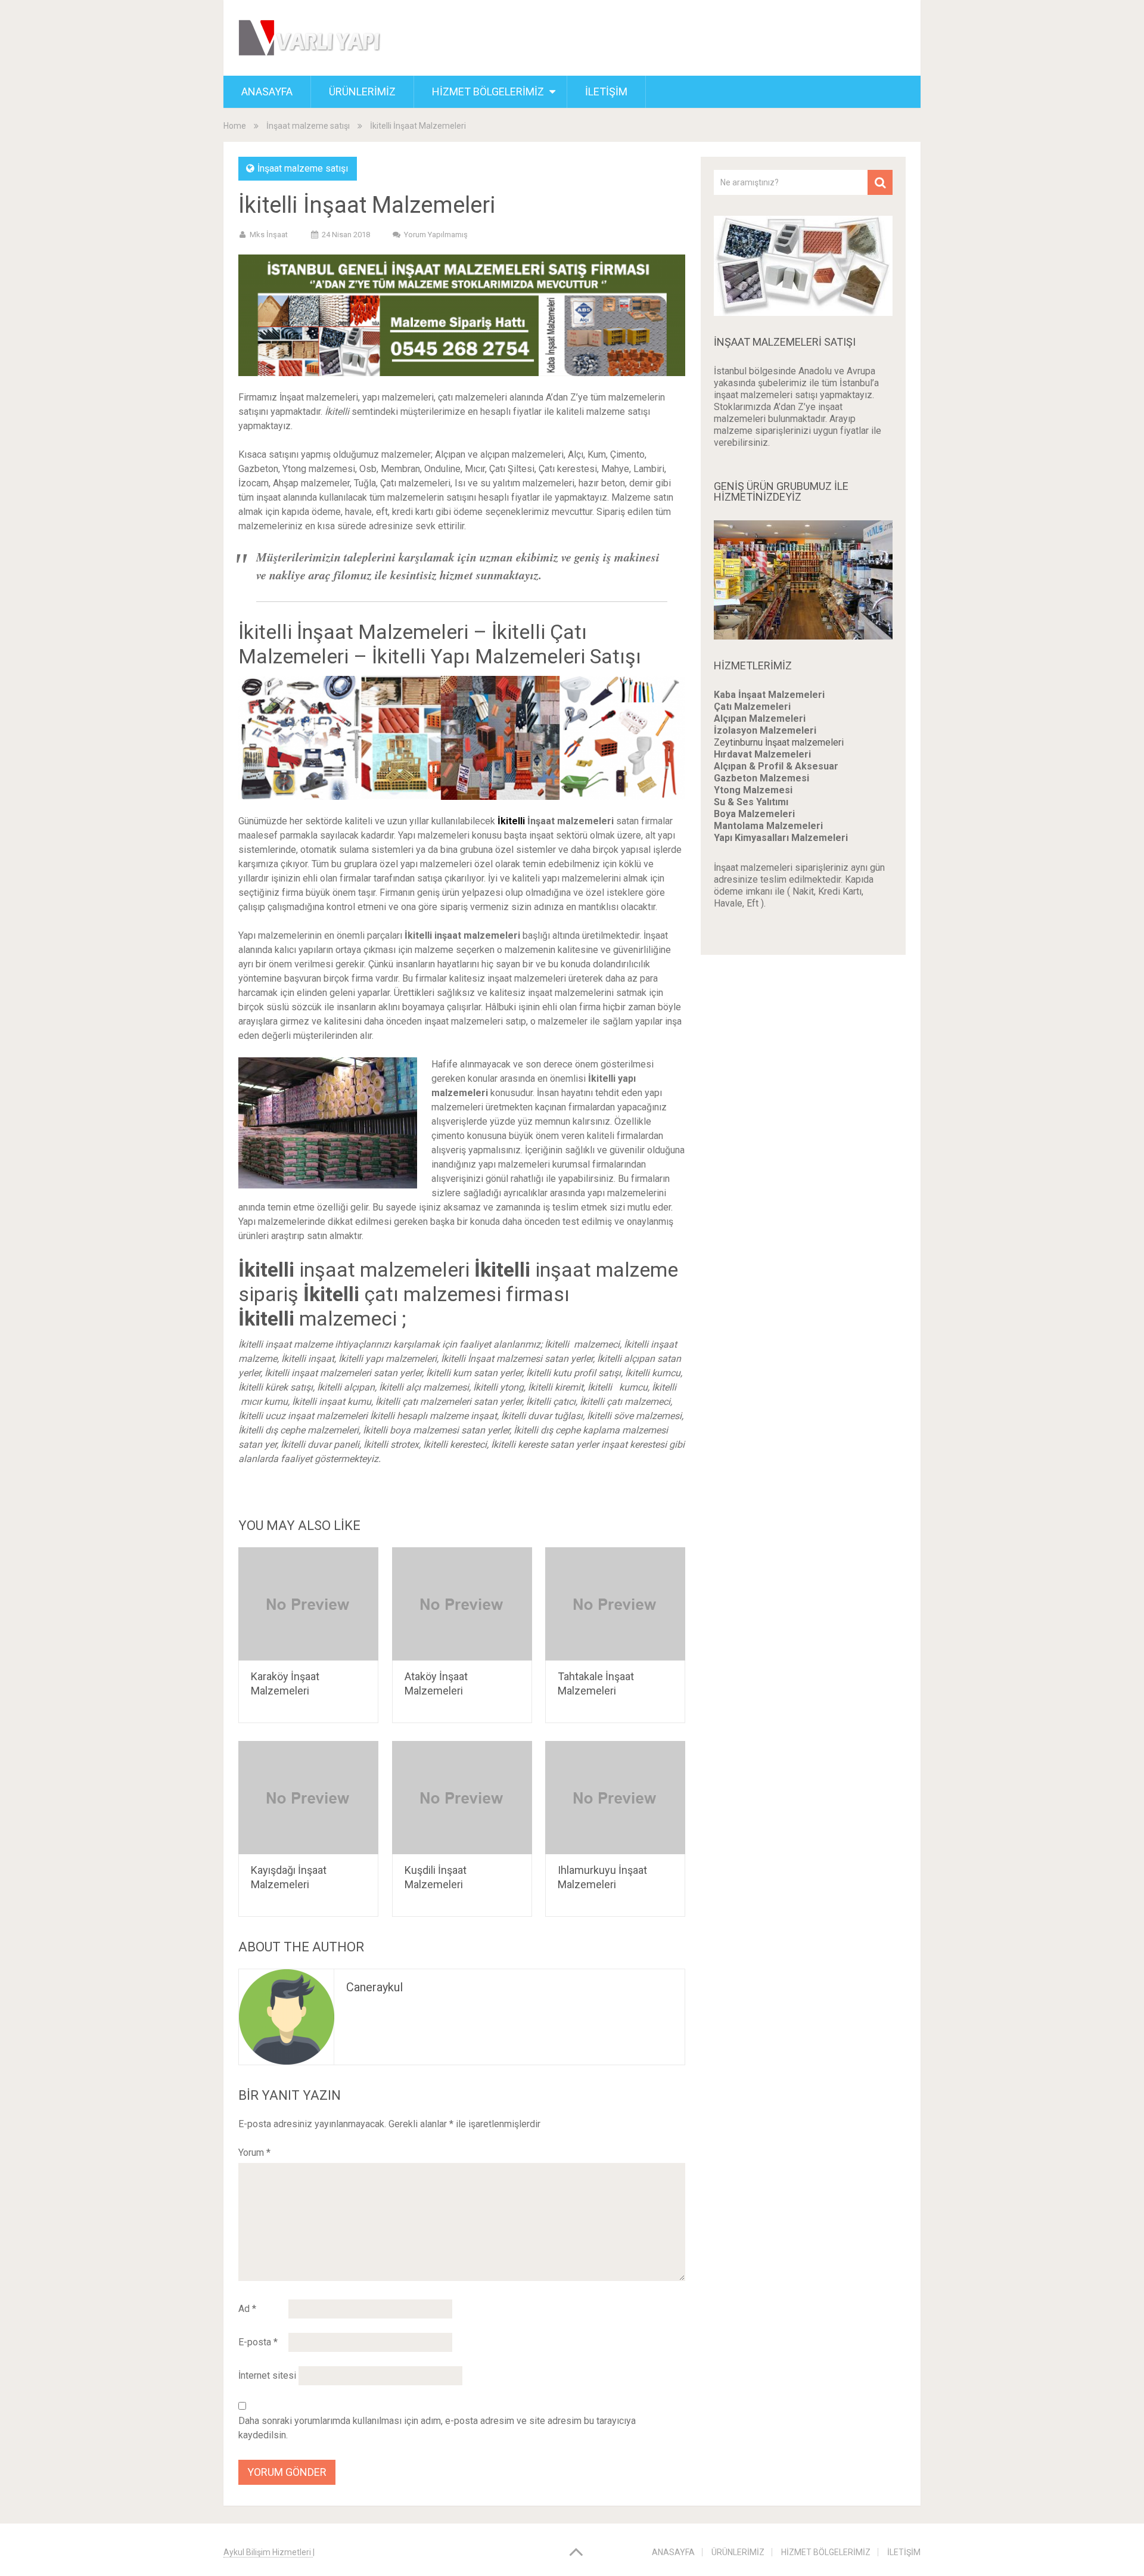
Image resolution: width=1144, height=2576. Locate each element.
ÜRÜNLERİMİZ (362, 91)
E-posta (258, 2342)
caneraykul (374, 1987)
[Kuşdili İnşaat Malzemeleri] (462, 1798)
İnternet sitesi (267, 2375)
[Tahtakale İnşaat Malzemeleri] (615, 1604)
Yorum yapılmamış (436, 235)
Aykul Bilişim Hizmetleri (268, 2552)
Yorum (254, 2153)
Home (235, 126)
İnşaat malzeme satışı (308, 126)
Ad (247, 2309)
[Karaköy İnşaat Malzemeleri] (308, 1604)
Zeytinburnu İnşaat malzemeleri (779, 742)
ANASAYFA (267, 91)
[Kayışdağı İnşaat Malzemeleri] (308, 1798)
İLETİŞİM (606, 91)
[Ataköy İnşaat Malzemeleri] (462, 1604)
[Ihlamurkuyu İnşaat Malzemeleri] (615, 1798)
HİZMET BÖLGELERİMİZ (488, 91)
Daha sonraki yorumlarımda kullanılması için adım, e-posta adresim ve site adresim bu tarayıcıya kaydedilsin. (437, 2428)
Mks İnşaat (269, 235)
